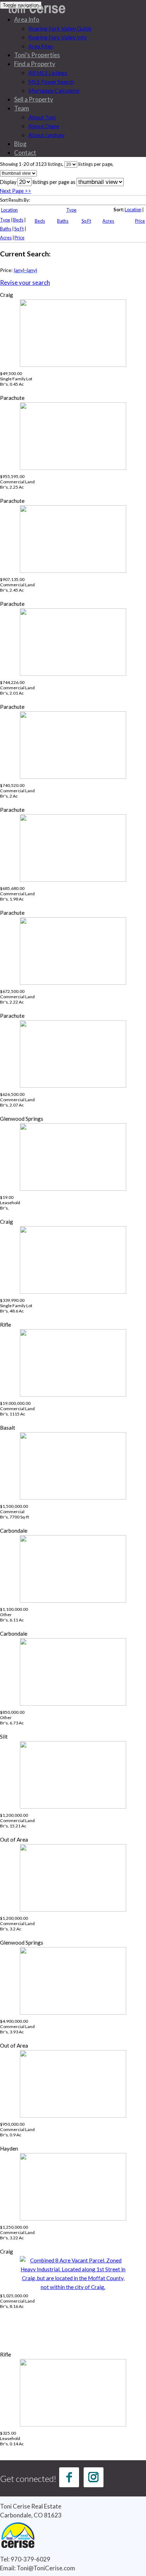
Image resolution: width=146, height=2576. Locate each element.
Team (22, 108)
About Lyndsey (46, 135)
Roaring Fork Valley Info (58, 37)
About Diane (44, 126)
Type (71, 210)
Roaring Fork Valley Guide (60, 28)
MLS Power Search (51, 81)
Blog (20, 144)
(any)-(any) (26, 270)
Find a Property (35, 64)
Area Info (27, 19)
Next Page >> (16, 191)
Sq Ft (86, 221)
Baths (63, 221)
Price (140, 221)
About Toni (42, 117)
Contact (25, 153)
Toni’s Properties (37, 55)
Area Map (41, 46)
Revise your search (25, 282)
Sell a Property (34, 99)
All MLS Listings (48, 73)
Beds (40, 221)
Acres (108, 221)
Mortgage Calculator (54, 90)
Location (9, 210)
